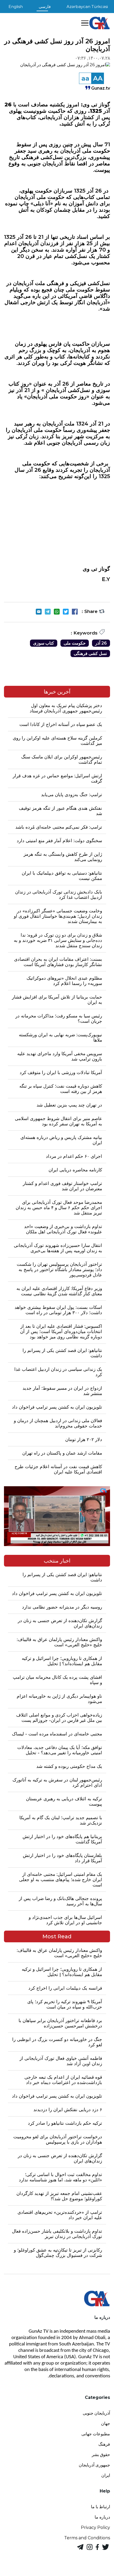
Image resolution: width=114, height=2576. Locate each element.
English (16, 7)
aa (85, 78)
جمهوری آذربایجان (94, 2465)
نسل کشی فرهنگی (90, 654)
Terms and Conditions (87, 2538)
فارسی (45, 7)
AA (98, 78)
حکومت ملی (75, 643)
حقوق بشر (101, 2455)
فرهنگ (104, 2444)
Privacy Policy (95, 2527)
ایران (106, 2475)
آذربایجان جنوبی (96, 2413)
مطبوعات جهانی (96, 2434)
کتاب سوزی (44, 643)
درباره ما (102, 2517)
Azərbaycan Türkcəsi (87, 7)
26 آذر (101, 643)
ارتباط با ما (100, 2507)
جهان (106, 2423)
